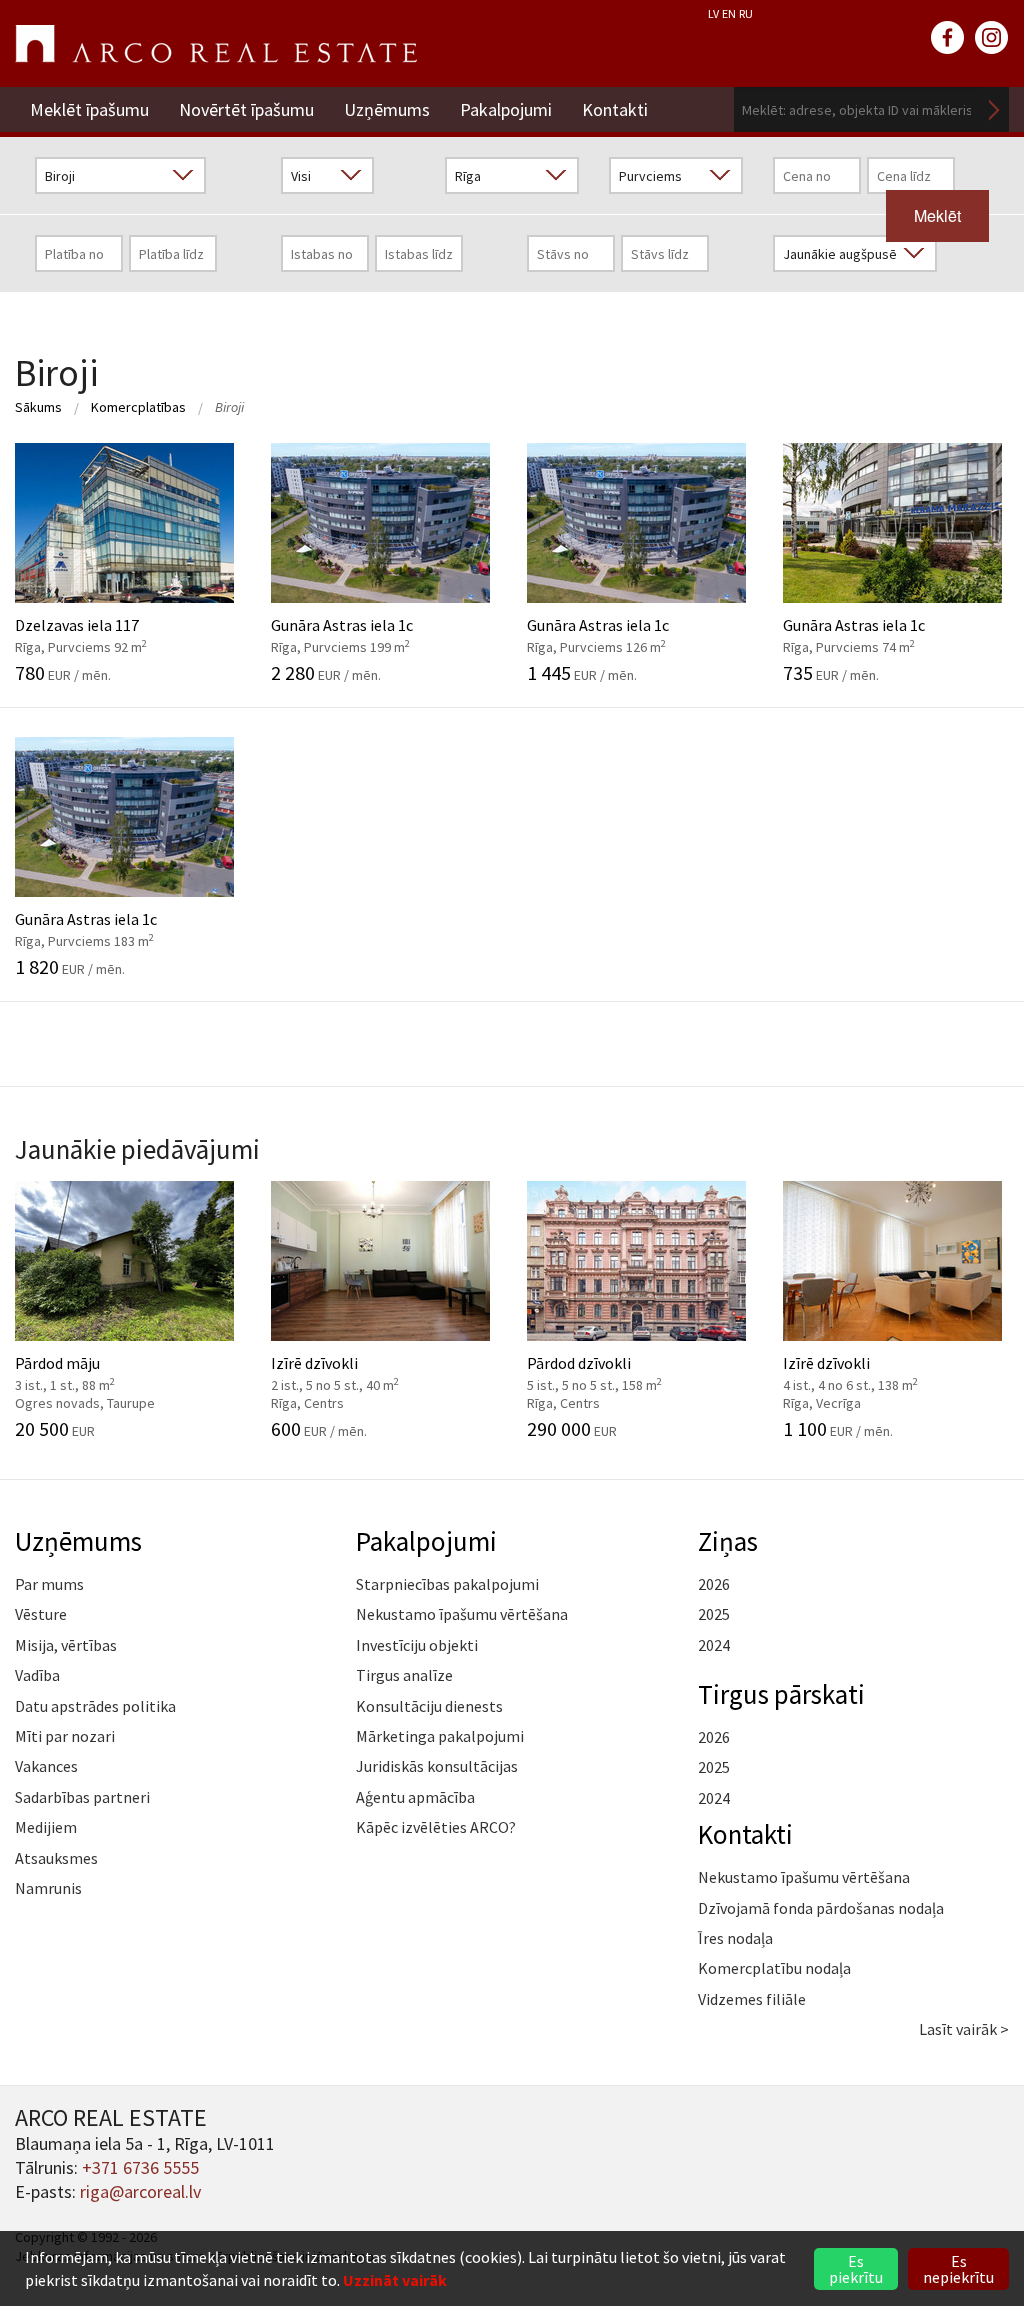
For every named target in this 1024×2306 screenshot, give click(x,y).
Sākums (38, 407)
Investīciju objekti (417, 1645)
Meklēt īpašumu (89, 109)
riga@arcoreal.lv (140, 2191)
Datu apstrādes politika (95, 1706)
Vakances (46, 1766)
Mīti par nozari (65, 1736)
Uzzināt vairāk (395, 2280)
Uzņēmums (387, 109)
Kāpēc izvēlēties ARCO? (436, 1827)
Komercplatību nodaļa (774, 1968)
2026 (714, 1584)
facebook (948, 38)
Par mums (49, 1584)
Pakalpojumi (506, 109)
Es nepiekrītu (958, 2269)
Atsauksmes (56, 1858)
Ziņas (728, 1541)
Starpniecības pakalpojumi (447, 1584)
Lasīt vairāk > (964, 2029)
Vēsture (41, 1614)
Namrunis (48, 1888)
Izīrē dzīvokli (360, 1372)
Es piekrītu (856, 2269)
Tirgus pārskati (781, 1694)
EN (729, 13)
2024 (714, 1645)
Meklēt (994, 109)
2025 (714, 1614)
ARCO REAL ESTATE (216, 44)
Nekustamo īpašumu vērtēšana (462, 1614)
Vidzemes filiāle (752, 1999)
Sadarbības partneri (82, 1797)
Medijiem (46, 1827)
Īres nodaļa (735, 1938)
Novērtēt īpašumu (246, 109)
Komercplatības (138, 407)
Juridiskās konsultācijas (437, 1766)
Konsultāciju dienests (429, 1706)
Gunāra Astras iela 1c (360, 624)
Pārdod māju (104, 1372)
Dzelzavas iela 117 (104, 624)
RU (746, 13)
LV (713, 13)
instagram (992, 38)
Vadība (37, 1675)
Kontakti (615, 109)
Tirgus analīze (404, 1675)
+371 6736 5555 (140, 2167)
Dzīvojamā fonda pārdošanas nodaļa (821, 1908)
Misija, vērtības (66, 1645)
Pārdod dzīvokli (616, 1372)
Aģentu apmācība (415, 1797)
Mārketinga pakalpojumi (440, 1736)
